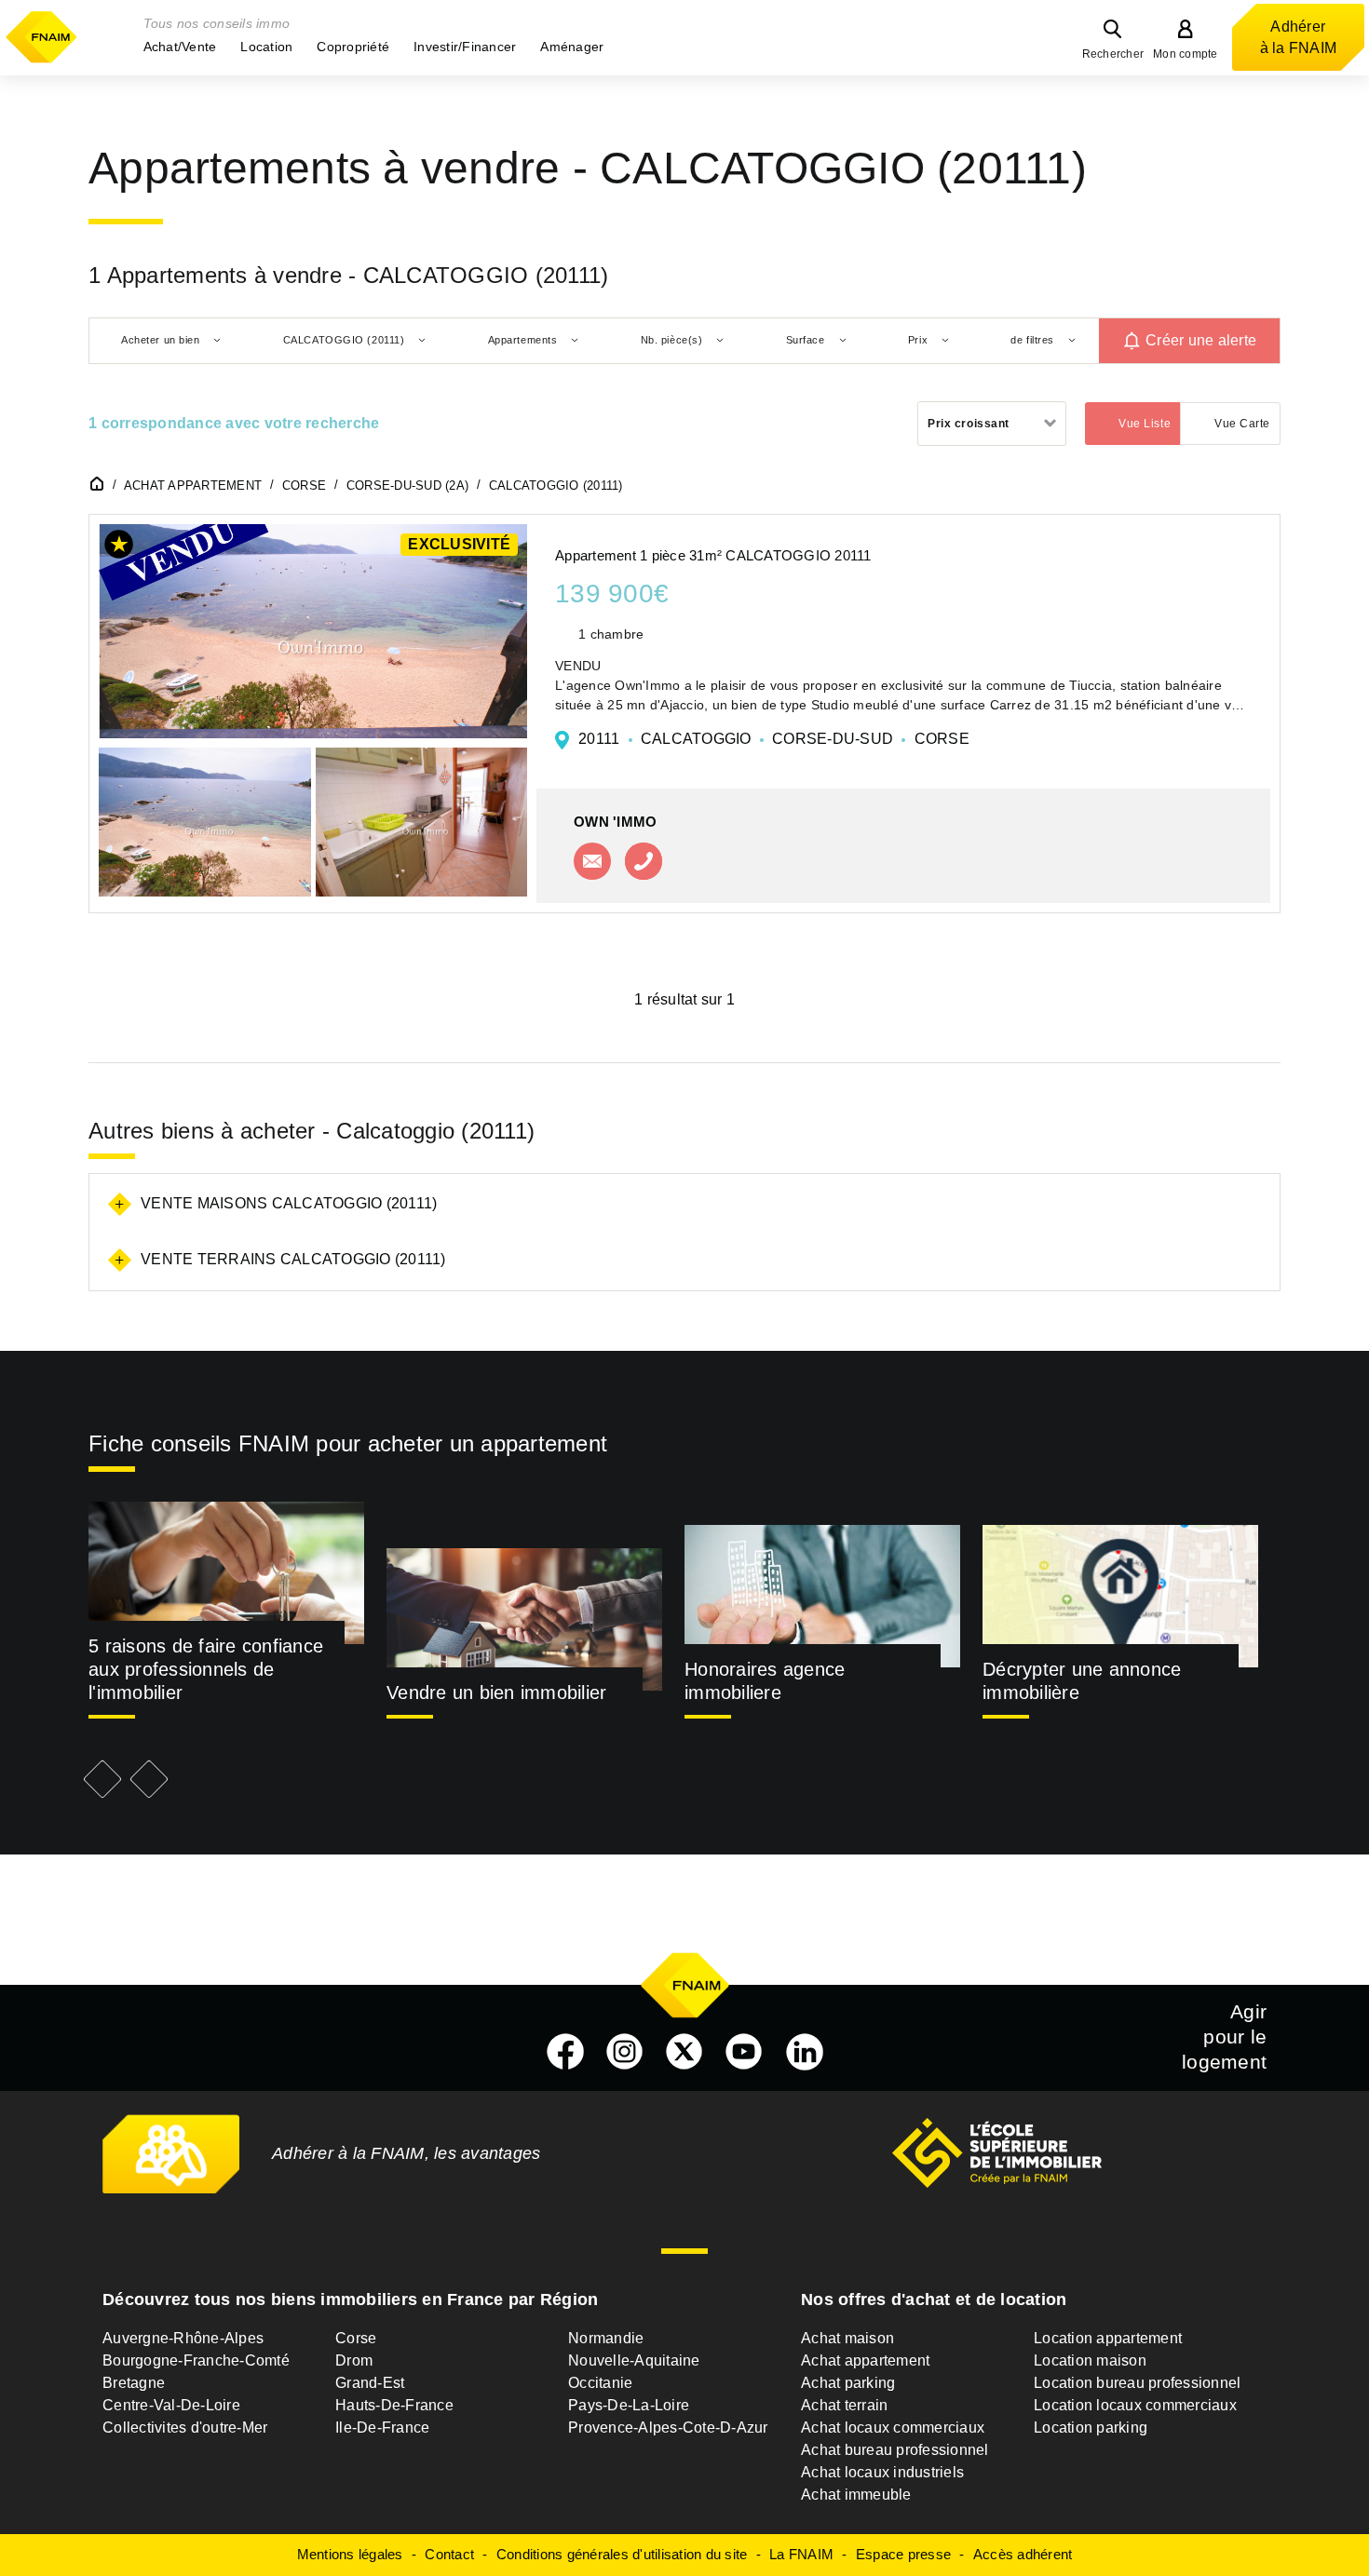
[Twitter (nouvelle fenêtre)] (684, 2052)
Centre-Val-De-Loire (171, 2405)
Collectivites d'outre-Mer (185, 2428)
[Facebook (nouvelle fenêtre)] (565, 2052)
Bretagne (134, 2383)
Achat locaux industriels (882, 2472)
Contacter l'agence (592, 861)
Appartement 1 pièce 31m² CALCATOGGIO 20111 (713, 555)
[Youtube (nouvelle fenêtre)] (744, 2052)
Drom (354, 2360)
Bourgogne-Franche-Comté (196, 2360)
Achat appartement (865, 2360)
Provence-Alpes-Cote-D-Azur (668, 2428)
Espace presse (903, 2554)
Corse (356, 2338)
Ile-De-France (382, 2428)
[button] (180, 47)
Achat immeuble (856, 2495)
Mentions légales (350, 2554)
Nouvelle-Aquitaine (634, 2360)
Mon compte (1186, 54)
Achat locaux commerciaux (893, 2428)
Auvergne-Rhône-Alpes (183, 2338)
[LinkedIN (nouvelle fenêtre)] (805, 2052)
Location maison (1090, 2360)
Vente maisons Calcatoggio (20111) (289, 1203)
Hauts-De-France (394, 2405)
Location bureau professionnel (1137, 2383)
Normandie (606, 2338)
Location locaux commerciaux (1135, 2405)
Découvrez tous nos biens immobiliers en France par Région (350, 2300)
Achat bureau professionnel (895, 2450)
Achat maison (847, 2338)
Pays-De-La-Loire (629, 2405)
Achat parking (848, 2383)
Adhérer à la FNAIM (1299, 37)
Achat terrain (844, 2405)
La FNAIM (801, 2554)
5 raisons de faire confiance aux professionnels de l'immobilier (206, 1669)
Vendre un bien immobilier (496, 1693)
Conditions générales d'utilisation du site (622, 2554)
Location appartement (1108, 2338)
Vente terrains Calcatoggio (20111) (293, 1259)
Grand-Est (370, 2383)
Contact (449, 2554)
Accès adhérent (1023, 2554)
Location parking (1091, 2428)
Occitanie (600, 2383)
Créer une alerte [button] (1201, 340)
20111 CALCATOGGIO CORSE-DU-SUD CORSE (774, 739)
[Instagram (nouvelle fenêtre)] (625, 2052)
